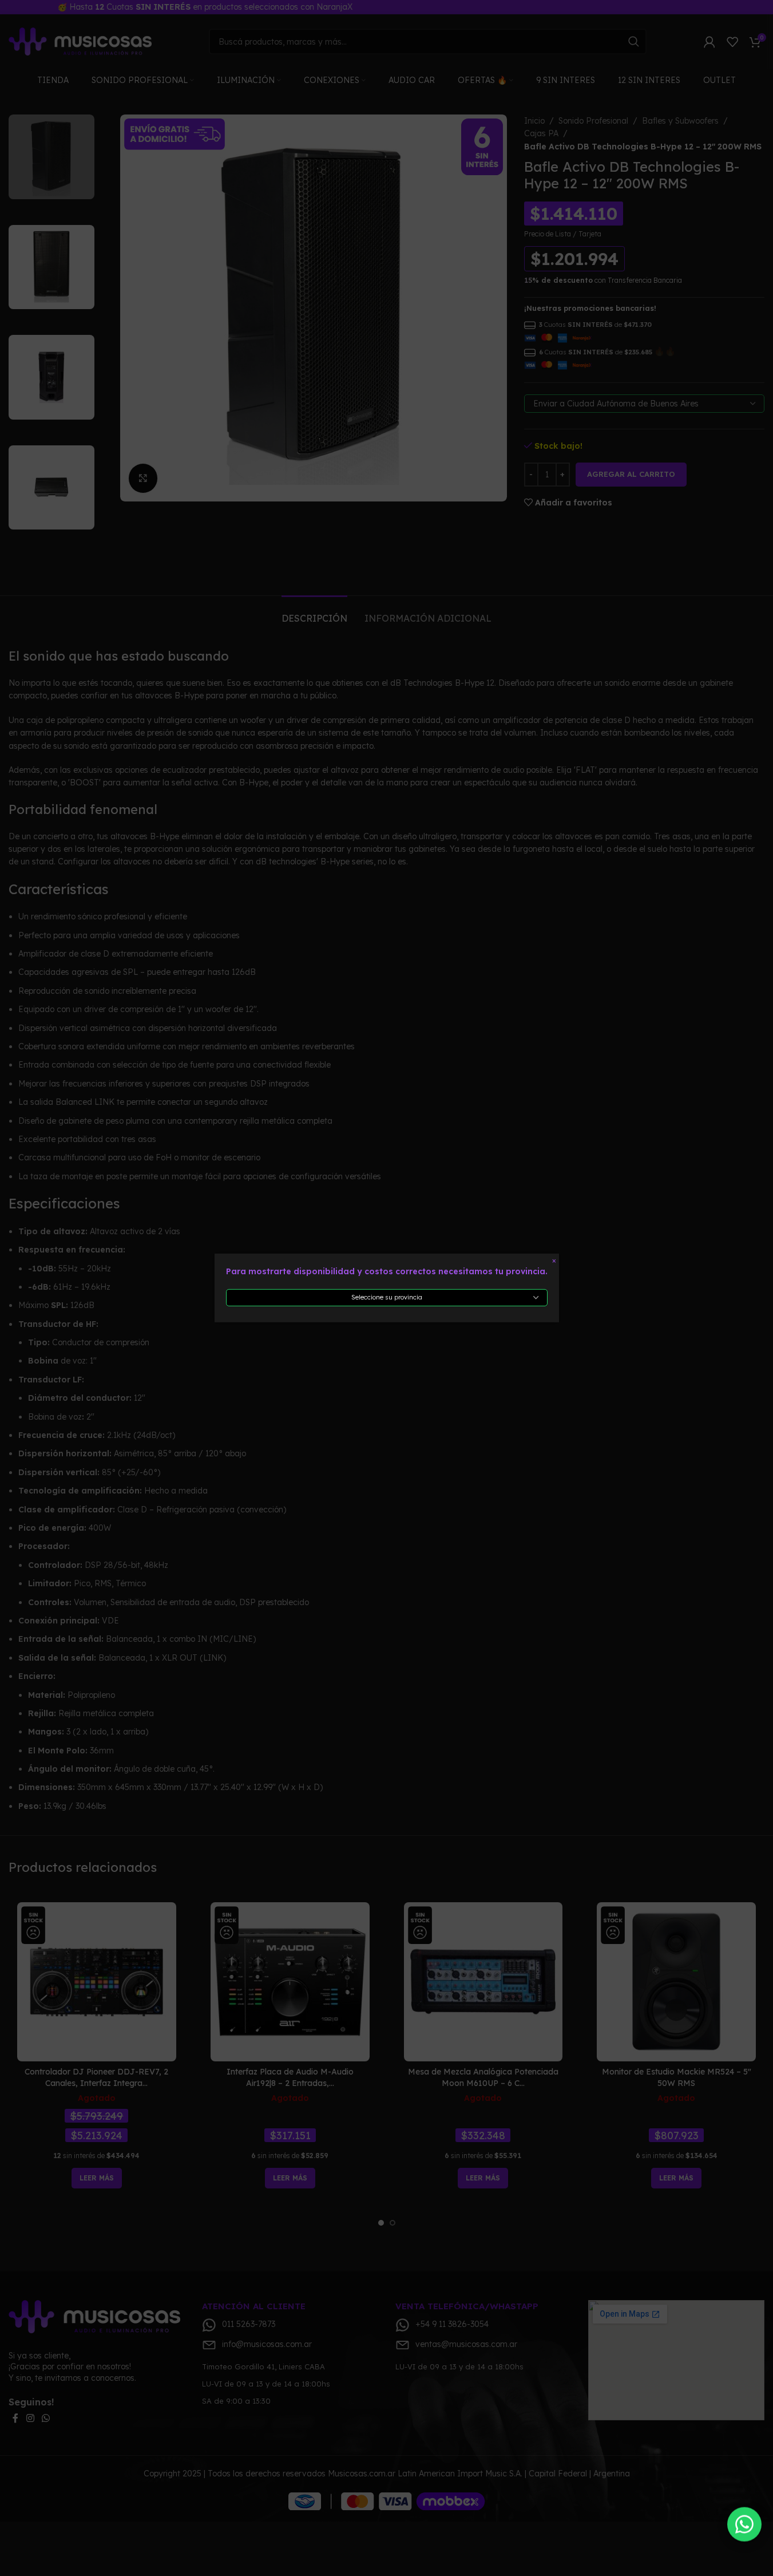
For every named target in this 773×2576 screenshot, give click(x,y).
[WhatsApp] (744, 2524)
